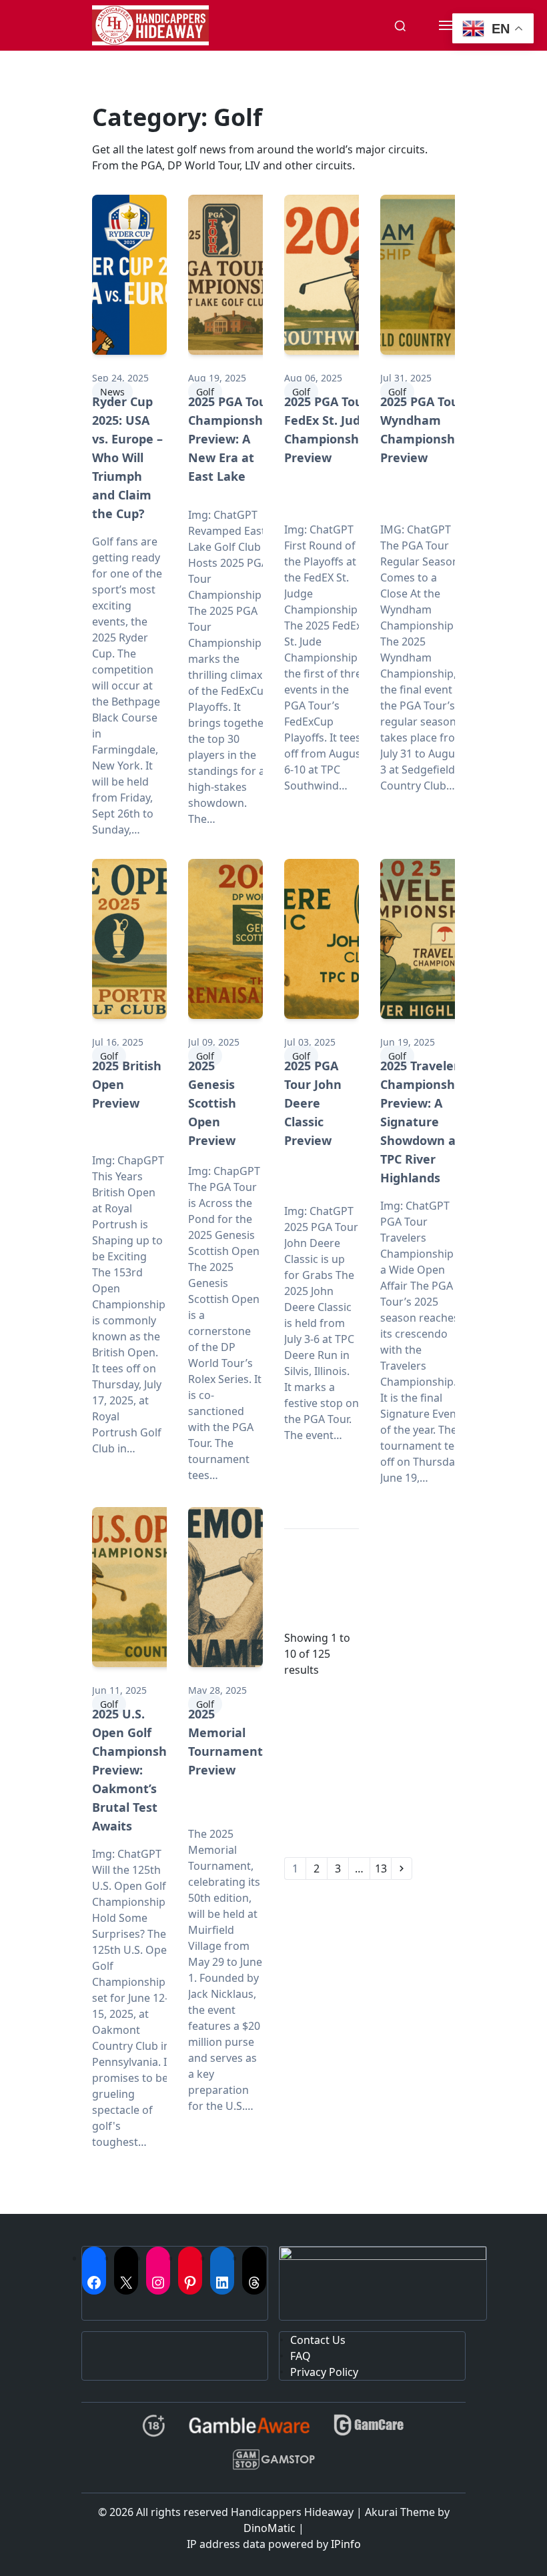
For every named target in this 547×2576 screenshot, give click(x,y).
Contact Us (318, 2340)
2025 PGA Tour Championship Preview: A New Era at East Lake (231, 439)
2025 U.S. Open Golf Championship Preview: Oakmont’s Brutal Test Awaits (135, 1770)
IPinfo (346, 2544)
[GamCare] (369, 2431)
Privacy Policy (324, 2372)
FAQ (301, 2356)
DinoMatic (269, 2528)
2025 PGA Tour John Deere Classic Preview (313, 1103)
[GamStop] (273, 2465)
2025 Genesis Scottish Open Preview (212, 1103)
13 (381, 1868)
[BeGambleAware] (249, 2431)
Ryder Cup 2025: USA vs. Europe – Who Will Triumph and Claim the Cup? (127, 457)
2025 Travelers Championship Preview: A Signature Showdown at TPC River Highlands (423, 1122)
